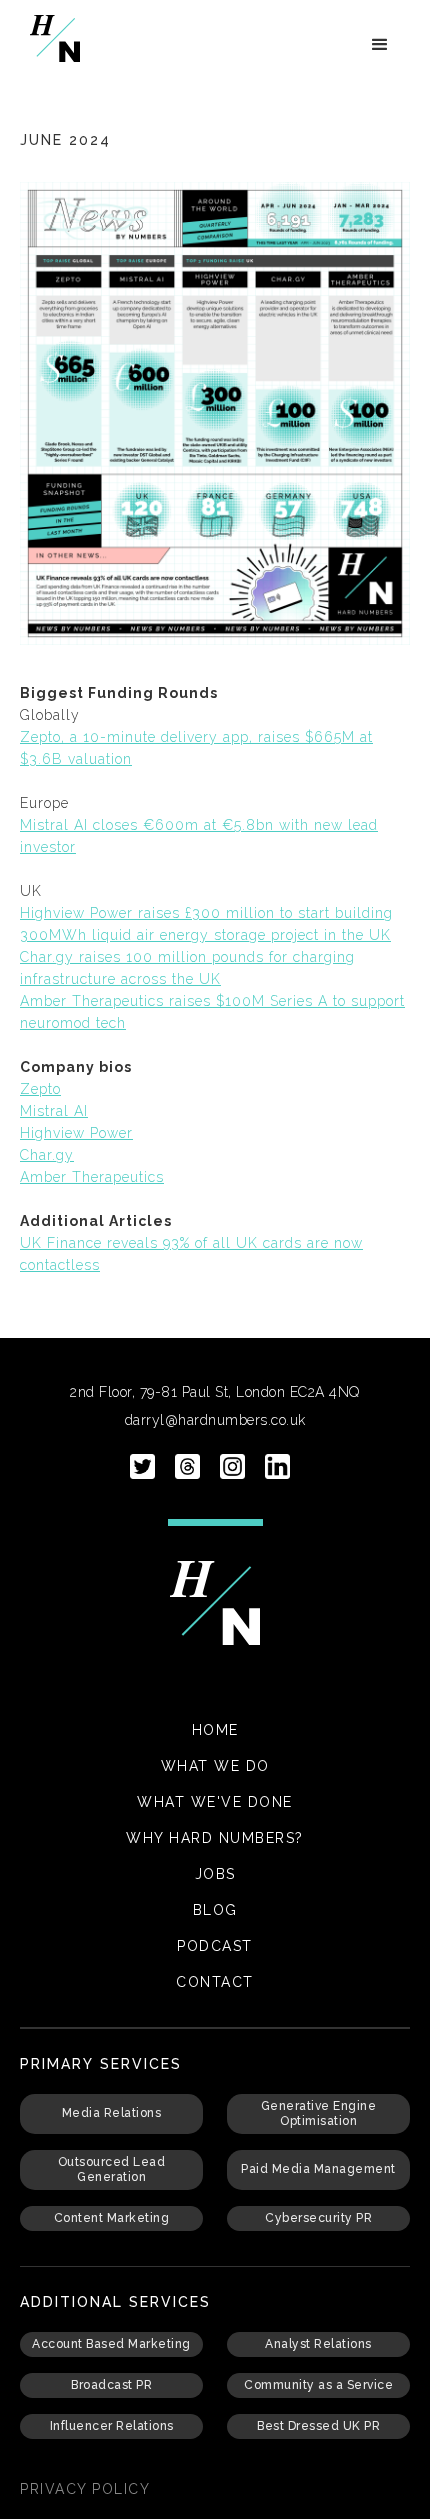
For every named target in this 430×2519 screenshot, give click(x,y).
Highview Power (76, 1133)
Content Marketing (112, 2218)
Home (215, 1730)
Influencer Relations (112, 2426)
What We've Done (215, 1802)
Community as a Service (318, 2385)
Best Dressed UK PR (318, 2426)
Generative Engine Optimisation (319, 2113)
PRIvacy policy (85, 2489)
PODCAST (215, 1946)
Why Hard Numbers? (215, 1838)
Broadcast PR (111, 2385)
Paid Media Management (318, 2169)
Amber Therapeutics (92, 1177)
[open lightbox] (215, 413)
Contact (215, 1982)
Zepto (40, 1089)
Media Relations (112, 2113)
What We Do (215, 1766)
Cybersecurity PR (318, 2218)
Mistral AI (54, 1111)
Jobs (215, 1874)
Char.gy (47, 1155)
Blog (215, 1910)
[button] (380, 45)
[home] (50, 38)
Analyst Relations (318, 2344)
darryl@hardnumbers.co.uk (215, 1420)
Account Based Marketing (111, 2344)
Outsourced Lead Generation (112, 2169)
